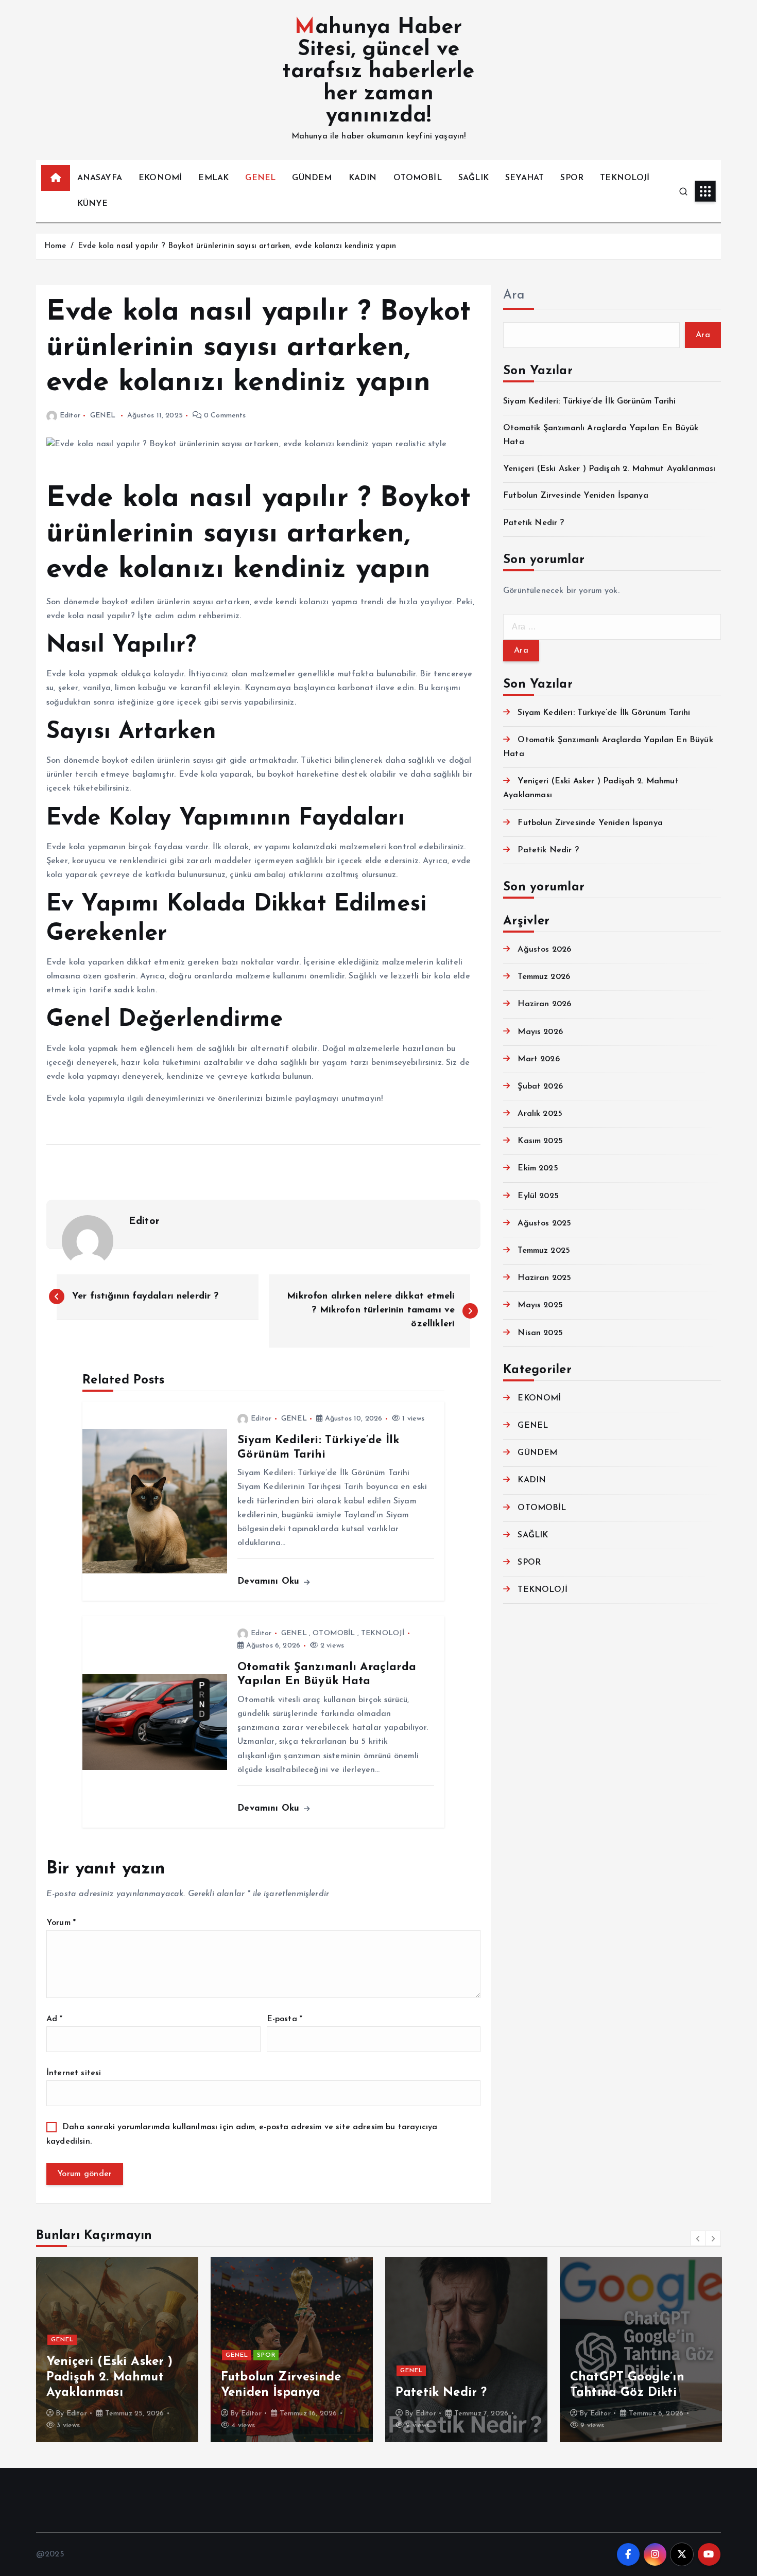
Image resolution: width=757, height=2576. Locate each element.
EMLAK (213, 178)
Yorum (61, 1923)
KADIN (363, 178)
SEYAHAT (524, 178)
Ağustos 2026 (544, 950)
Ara (514, 295)
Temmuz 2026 (544, 977)
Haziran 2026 (544, 1004)
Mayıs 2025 (540, 1305)
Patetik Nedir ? (534, 523)
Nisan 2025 (540, 1333)
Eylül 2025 (538, 1196)
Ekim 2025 (538, 1168)
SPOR (572, 178)
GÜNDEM (312, 178)
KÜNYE (93, 204)
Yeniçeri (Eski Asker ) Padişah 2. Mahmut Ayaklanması (609, 469)
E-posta (285, 2019)
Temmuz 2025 (544, 1251)
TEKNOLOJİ (625, 178)
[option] (117, 2350)
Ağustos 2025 (544, 1223)
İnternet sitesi (74, 2073)
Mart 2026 (538, 1059)
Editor (70, 416)
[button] (698, 2238)
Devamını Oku (270, 1581)
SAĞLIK (474, 178)
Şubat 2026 (540, 1087)
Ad (55, 2019)
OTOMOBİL (418, 178)
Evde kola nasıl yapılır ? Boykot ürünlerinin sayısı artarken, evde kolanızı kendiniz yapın (237, 246)
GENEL (260, 178)
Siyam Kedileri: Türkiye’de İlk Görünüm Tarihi (589, 401)
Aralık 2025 (540, 1114)
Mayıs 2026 (540, 1032)
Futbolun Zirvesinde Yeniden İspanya (576, 496)
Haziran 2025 (544, 1278)
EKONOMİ (160, 178)
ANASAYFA (100, 178)
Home (55, 246)
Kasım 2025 (540, 1141)
